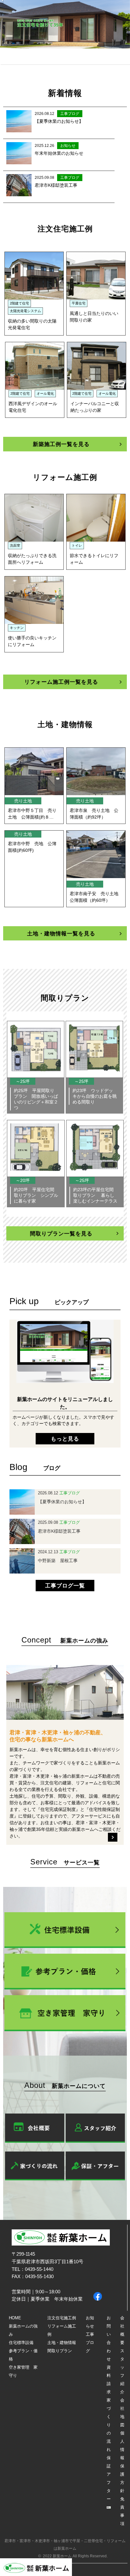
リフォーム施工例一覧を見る (61, 682)
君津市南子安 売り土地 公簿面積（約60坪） (96, 897)
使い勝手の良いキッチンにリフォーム (32, 641)
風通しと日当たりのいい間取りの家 (94, 317)
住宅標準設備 (21, 2343)
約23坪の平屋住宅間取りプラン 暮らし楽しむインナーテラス (95, 1195)
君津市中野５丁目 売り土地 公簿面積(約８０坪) (32, 814)
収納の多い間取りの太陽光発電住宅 (32, 324)
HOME (15, 2318)
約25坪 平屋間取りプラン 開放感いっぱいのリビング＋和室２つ (36, 1099)
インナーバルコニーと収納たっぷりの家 (95, 407)
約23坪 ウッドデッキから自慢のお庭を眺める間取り (95, 1096)
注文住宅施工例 (62, 2318)
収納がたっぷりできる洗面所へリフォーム (32, 559)
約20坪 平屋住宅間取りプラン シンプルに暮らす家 (36, 1195)
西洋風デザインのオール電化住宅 (33, 407)
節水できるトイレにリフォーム (94, 559)
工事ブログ (90, 2343)
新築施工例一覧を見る (61, 444)
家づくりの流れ (109, 2425)
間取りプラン (60, 2351)
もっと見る (65, 1438)
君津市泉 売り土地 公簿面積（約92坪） (94, 814)
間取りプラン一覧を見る (61, 1233)
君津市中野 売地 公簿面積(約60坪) (32, 847)
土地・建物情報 (62, 2343)
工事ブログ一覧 (65, 1585)
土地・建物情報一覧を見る (61, 933)
